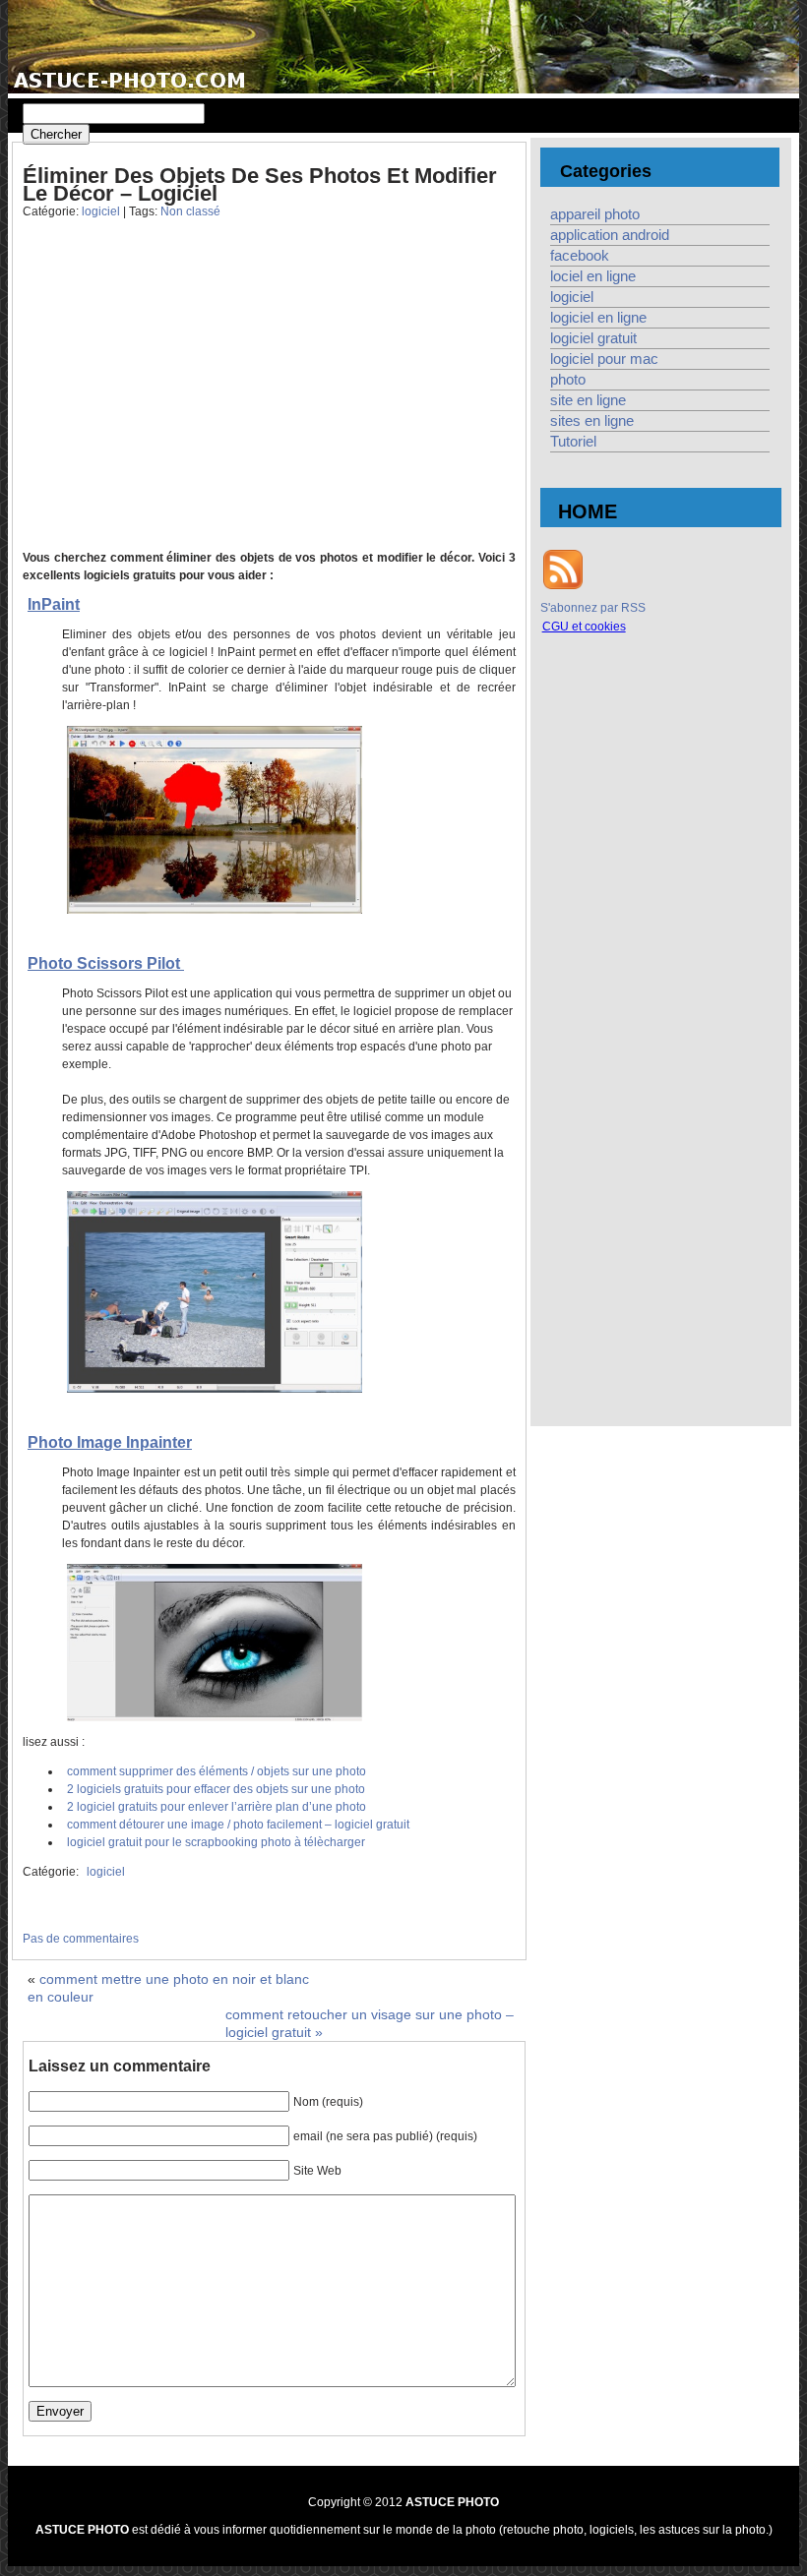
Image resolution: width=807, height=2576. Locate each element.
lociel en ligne (593, 276)
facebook (580, 256)
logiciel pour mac (604, 359)
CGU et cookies (584, 627)
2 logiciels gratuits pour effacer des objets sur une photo (216, 1789)
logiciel (101, 211)
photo (568, 380)
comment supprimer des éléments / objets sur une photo (217, 1771)
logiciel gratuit (593, 338)
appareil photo (595, 214)
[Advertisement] (178, 399)
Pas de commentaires (81, 1939)
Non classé (190, 211)
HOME (588, 511)
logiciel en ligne (598, 318)
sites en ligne (592, 421)
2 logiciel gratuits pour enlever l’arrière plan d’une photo (217, 1807)
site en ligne (588, 400)
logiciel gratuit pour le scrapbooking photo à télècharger (216, 1842)
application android (610, 235)
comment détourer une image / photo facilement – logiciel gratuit (238, 1825)
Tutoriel (573, 442)
